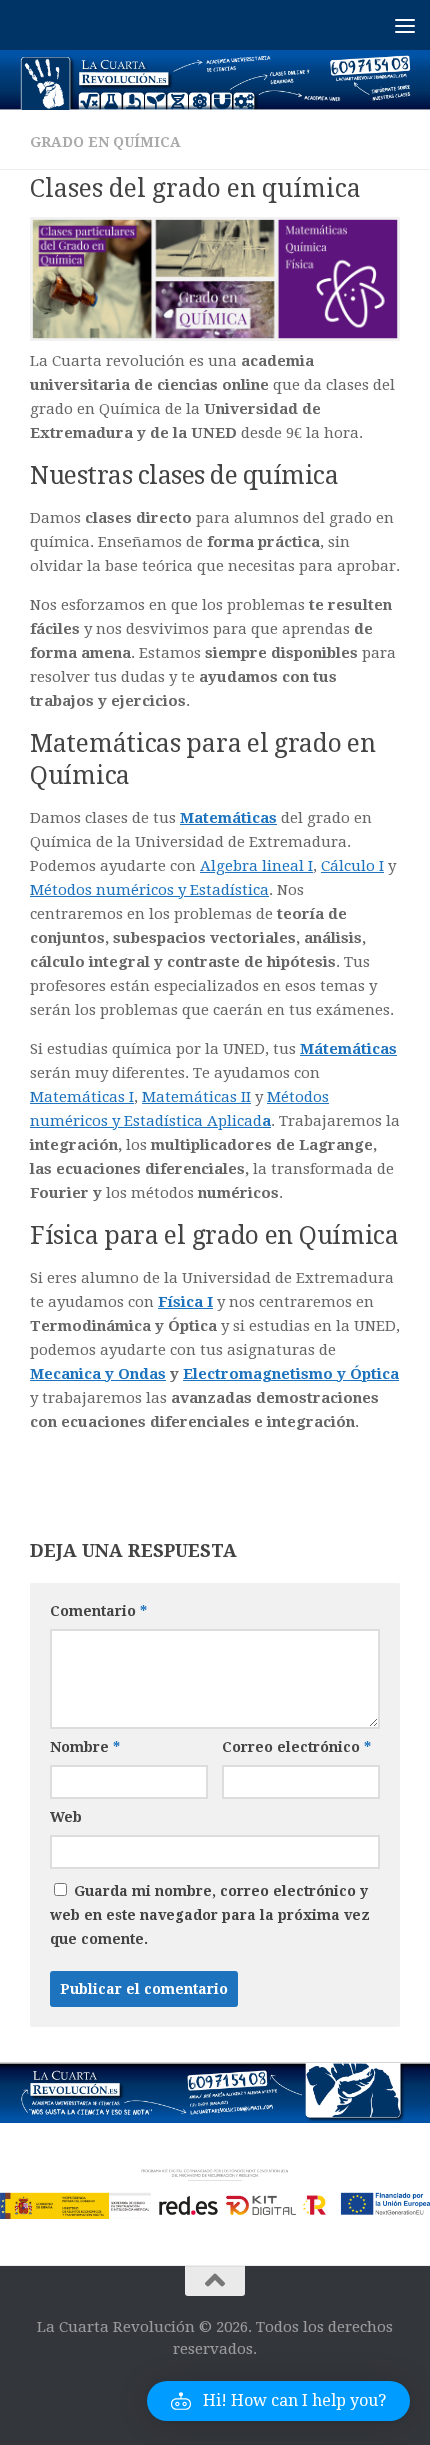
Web (66, 1817)
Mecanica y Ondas (98, 1374)
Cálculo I (352, 866)
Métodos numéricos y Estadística (149, 890)
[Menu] (405, 25)
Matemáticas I (82, 1097)
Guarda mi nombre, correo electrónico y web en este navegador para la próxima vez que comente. (210, 1915)
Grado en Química (105, 142)
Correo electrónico (296, 1747)
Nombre (85, 1747)
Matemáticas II (196, 1097)
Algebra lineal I (256, 866)
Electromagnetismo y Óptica (291, 1374)
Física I (185, 1302)
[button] (278, 2401)
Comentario (98, 1611)
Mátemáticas (348, 1049)
